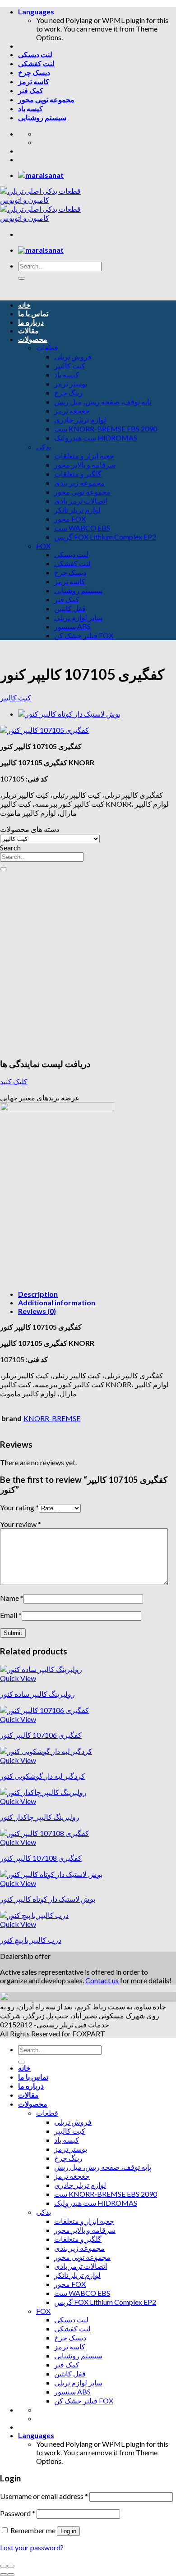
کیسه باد (30, 108)
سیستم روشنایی (42, 117)
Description (38, 1294)
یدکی (44, 447)
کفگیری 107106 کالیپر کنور (41, 1735)
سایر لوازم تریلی (78, 617)
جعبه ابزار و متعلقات (84, 456)
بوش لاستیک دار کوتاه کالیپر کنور (48, 1899)
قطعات (47, 348)
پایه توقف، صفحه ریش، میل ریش (103, 402)
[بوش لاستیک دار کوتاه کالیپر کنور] (69, 714)
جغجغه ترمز (72, 411)
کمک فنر (31, 90)
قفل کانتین (70, 608)
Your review (21, 1524)
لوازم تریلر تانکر (77, 510)
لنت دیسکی (35, 54)
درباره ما (31, 322)
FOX (43, 546)
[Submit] (22, 278)
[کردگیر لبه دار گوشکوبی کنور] (46, 1751)
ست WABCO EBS (82, 528)
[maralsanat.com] (41, 175)
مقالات (28, 330)
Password (18, 2513)
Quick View (18, 1678)
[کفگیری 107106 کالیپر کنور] (44, 1710)
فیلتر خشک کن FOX (84, 635)
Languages (36, 11)
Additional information (57, 1302)
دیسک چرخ (34, 72)
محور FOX (70, 519)
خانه (24, 305)
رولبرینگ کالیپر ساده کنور (37, 1694)
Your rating (19, 1507)
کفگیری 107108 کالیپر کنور (41, 1858)
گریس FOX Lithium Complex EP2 (105, 537)
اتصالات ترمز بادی (81, 501)
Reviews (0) (37, 1311)
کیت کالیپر (70, 366)
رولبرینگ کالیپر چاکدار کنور (40, 1817)
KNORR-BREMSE (52, 1418)
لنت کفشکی (36, 63)
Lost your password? (32, 2547)
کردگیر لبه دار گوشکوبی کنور (42, 1776)
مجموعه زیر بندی (79, 483)
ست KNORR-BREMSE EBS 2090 (106, 429)
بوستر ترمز (71, 384)
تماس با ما (33, 313)
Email (11, 1615)
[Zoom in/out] (11, 2566)
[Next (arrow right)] (11, 2575)
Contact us (102, 1980)
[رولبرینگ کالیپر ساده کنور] (41, 1669)
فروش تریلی (73, 357)
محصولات (33, 339)
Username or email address (44, 2496)
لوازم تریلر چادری (80, 420)
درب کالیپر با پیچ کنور (31, 1940)
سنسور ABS (72, 626)
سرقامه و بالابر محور (85, 465)
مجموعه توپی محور (46, 99)
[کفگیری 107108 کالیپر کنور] (44, 1833)
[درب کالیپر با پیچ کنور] (34, 1915)
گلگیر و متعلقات (78, 474)
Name (12, 1598)
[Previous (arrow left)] (4, 2575)
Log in (68, 2531)
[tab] (97, 1294)
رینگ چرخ (68, 393)
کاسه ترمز (34, 81)
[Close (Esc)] (4, 2566)
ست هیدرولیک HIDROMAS (96, 438)
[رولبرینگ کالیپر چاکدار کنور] (43, 1792)
